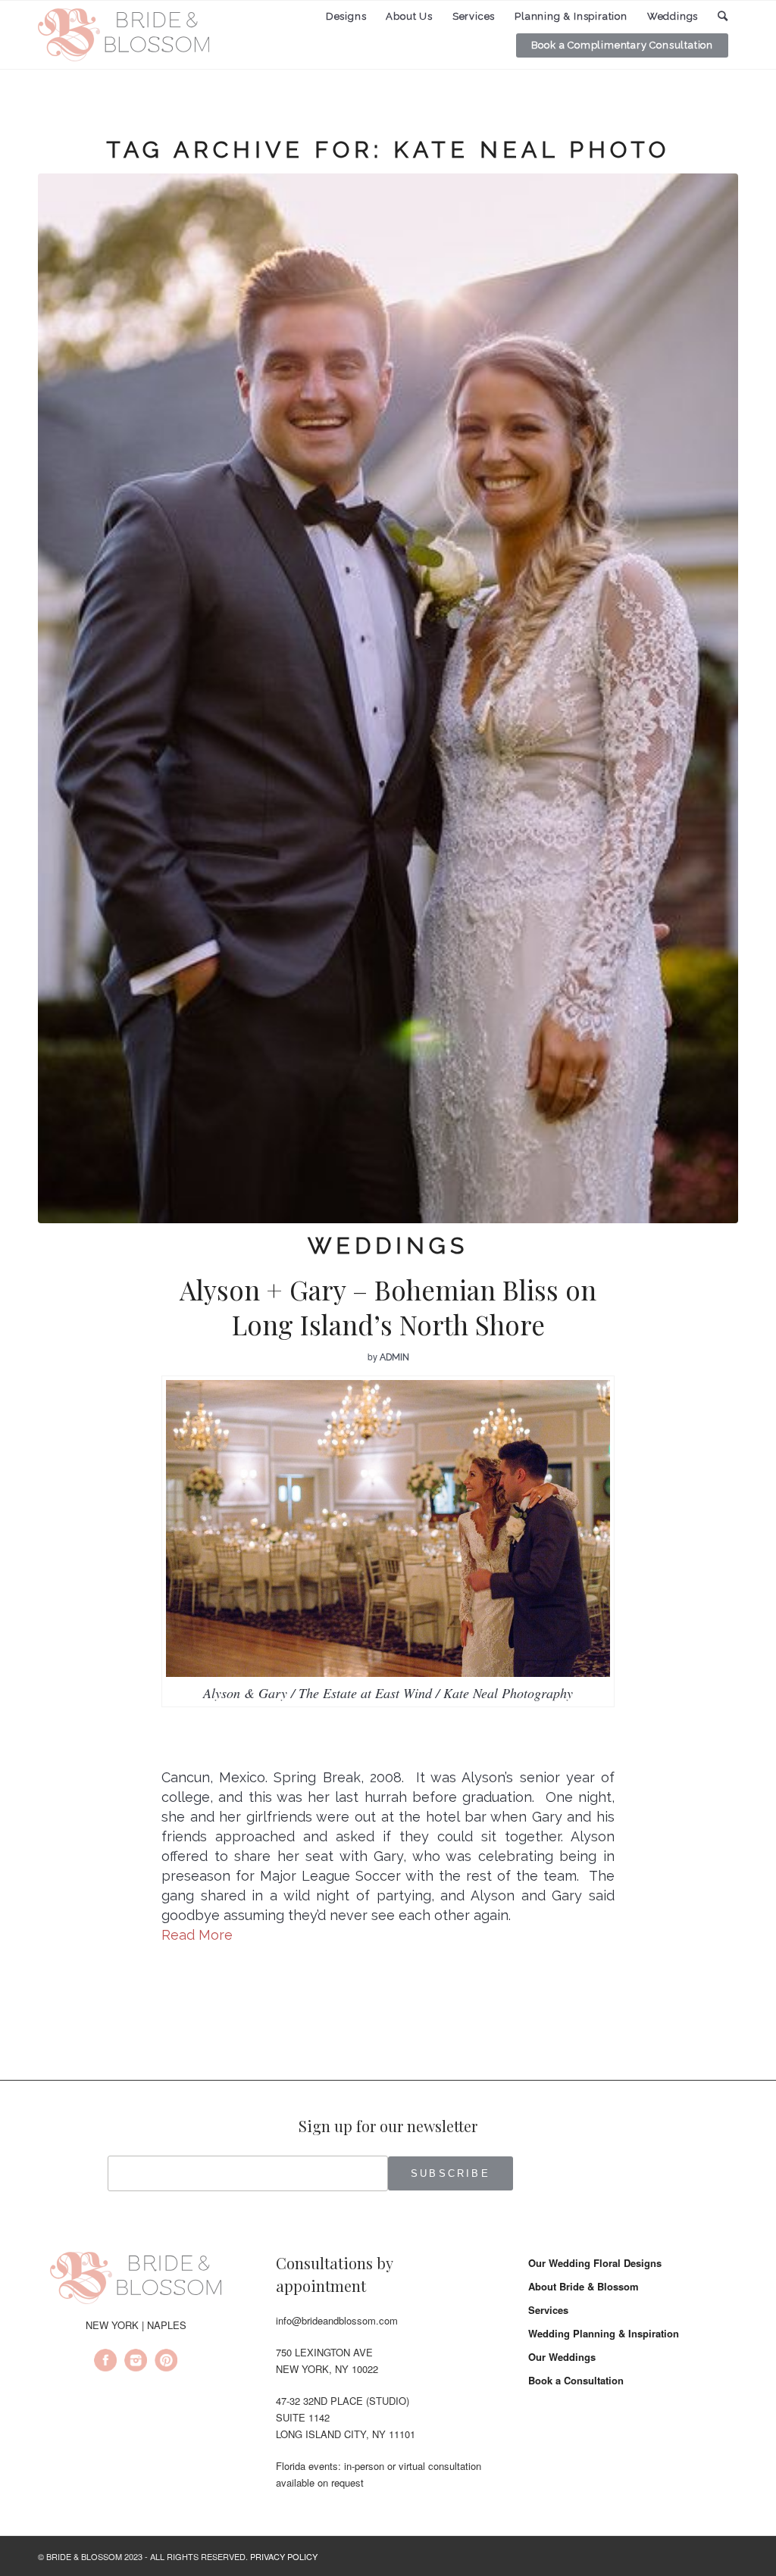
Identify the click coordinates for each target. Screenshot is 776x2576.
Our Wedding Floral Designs (595, 2263)
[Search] (723, 16)
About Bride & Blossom (584, 2286)
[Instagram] (136, 2362)
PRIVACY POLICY (284, 2556)
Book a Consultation (576, 2380)
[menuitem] (346, 17)
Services (548, 2310)
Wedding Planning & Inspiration (604, 2333)
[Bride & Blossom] (136, 2281)
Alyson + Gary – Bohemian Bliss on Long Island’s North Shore (388, 1307)
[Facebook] (105, 2362)
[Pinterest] (166, 2362)
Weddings (388, 1246)
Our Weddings (562, 2357)
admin (394, 1357)
